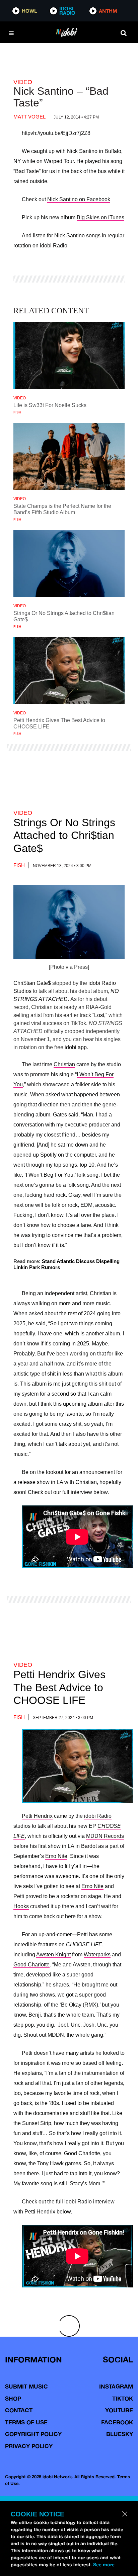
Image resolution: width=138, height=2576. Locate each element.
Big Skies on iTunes (100, 217)
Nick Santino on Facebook (79, 199)
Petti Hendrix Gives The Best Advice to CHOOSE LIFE (59, 1687)
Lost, (100, 1015)
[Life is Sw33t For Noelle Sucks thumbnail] (69, 356)
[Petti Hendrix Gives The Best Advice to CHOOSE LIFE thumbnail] (69, 671)
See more (104, 2565)
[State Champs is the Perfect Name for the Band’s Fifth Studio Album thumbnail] (69, 456)
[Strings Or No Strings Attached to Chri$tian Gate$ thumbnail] (69, 563)
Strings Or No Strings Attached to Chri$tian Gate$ (64, 835)
